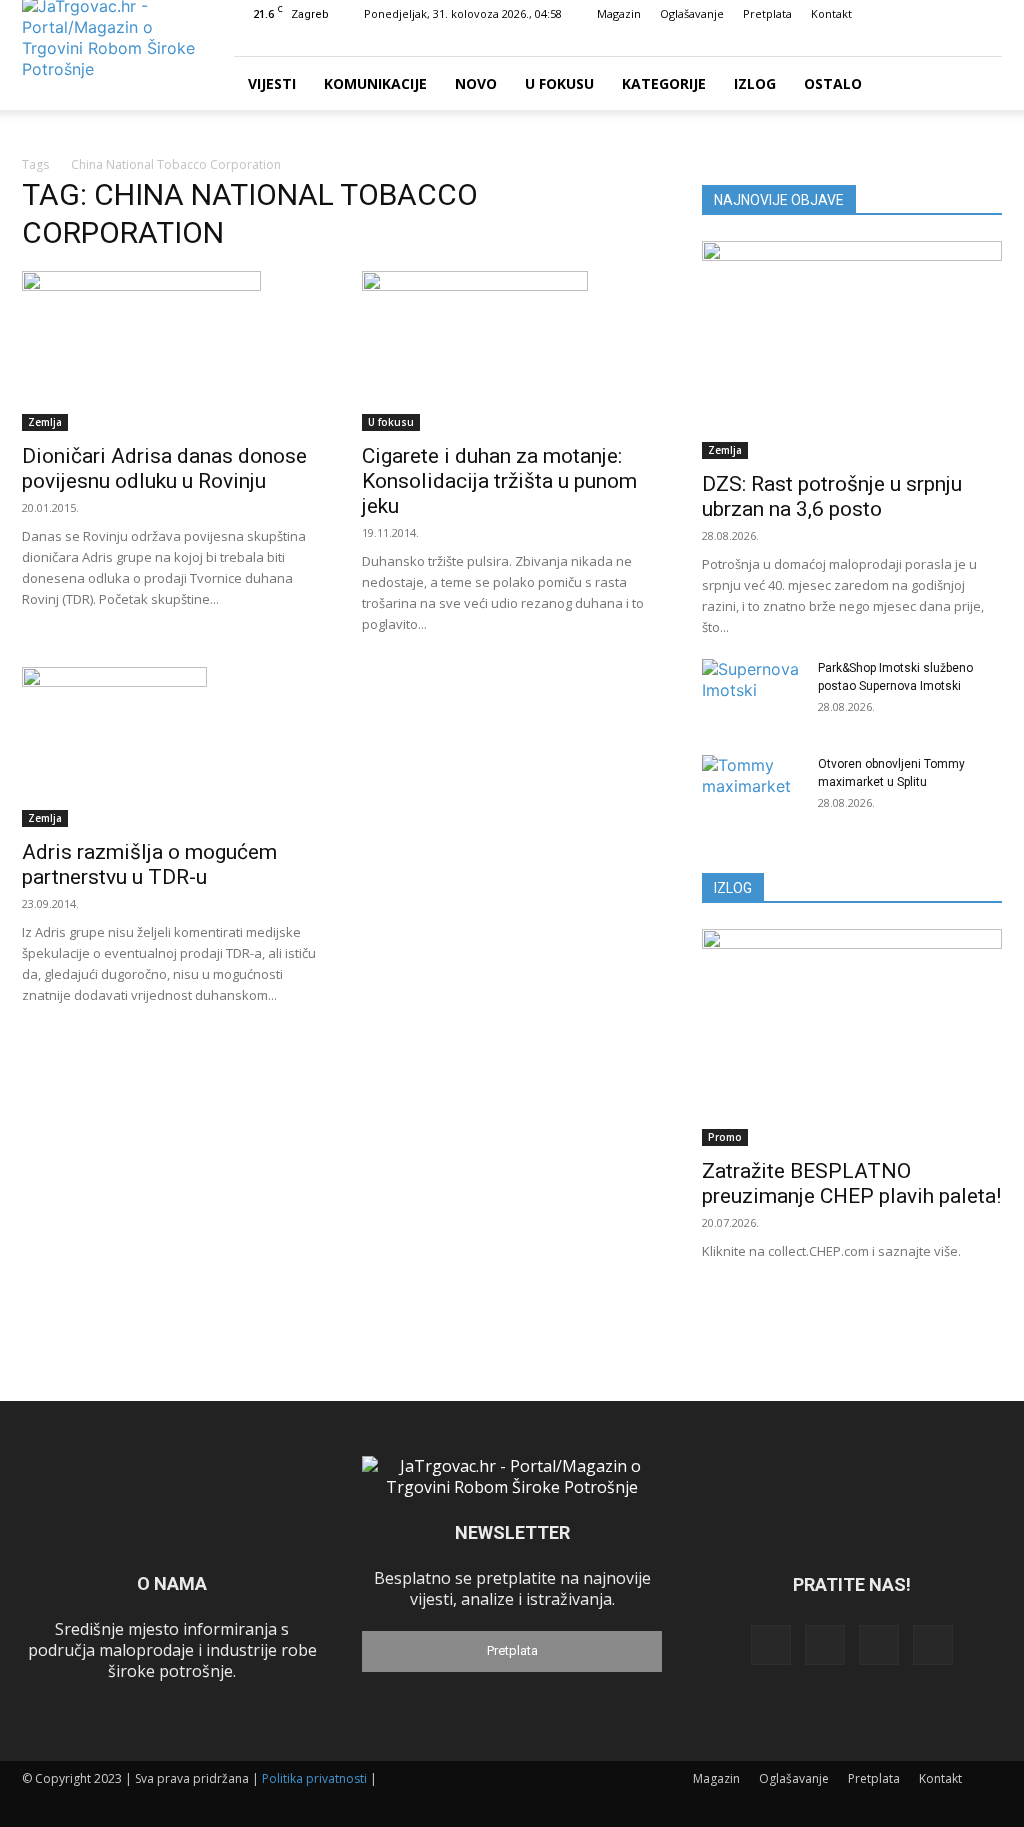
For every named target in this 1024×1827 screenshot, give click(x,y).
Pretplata (767, 13)
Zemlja (45, 422)
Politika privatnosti (314, 1778)
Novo (476, 83)
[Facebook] (888, 42)
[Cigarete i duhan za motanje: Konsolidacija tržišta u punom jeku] (512, 351)
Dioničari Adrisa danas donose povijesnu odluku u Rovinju (164, 468)
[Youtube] (987, 42)
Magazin (619, 13)
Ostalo (833, 83)
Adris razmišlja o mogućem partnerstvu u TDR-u (149, 864)
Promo (725, 1137)
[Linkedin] (921, 42)
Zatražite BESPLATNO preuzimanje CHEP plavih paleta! (851, 1183)
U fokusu (559, 83)
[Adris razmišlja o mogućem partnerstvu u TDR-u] (172, 747)
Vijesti (272, 83)
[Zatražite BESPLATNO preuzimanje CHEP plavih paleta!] (852, 1038)
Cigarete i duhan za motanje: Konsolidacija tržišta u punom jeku (499, 481)
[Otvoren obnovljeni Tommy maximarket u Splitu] (752, 790)
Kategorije (664, 83)
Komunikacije (375, 83)
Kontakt (831, 13)
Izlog (755, 83)
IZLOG (733, 888)
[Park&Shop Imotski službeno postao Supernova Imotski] (752, 694)
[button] (858, 41)
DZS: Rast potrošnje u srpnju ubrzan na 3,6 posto (832, 496)
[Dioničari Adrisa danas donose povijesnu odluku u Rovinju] (172, 351)
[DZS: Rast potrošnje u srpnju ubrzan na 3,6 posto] (852, 350)
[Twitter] (954, 42)
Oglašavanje (692, 13)
